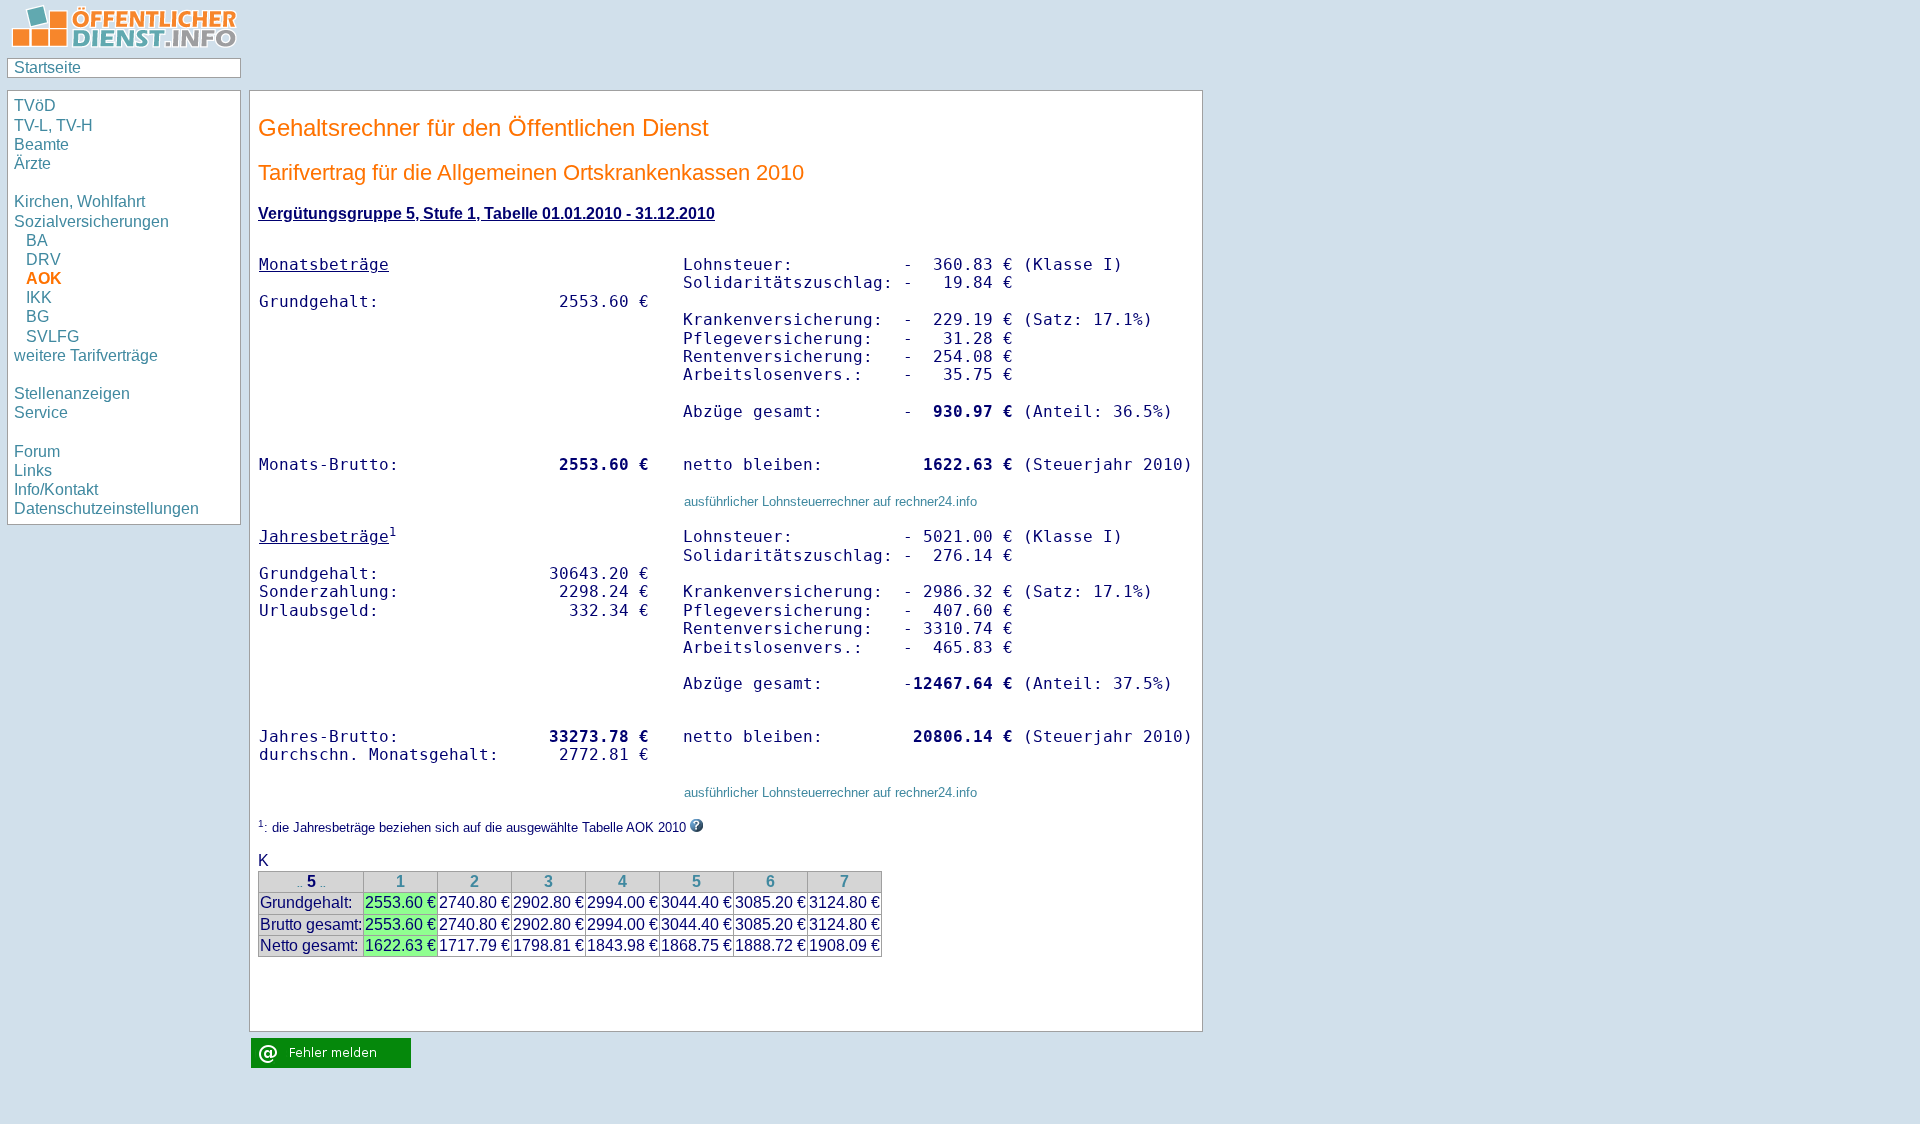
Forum (37, 451)
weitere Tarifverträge (86, 355)
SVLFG (52, 336)
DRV (43, 259)
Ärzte (32, 163)
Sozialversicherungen (91, 221)
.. (300, 883)
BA (37, 240)
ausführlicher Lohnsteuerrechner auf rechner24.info (830, 501)
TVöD (35, 105)
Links (33, 470)
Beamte (41, 144)
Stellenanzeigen (72, 393)
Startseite (47, 67)
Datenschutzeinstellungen (106, 508)
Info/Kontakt (56, 489)
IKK (39, 297)
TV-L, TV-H (53, 125)
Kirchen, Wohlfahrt (79, 201)
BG (37, 316)
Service (41, 412)
